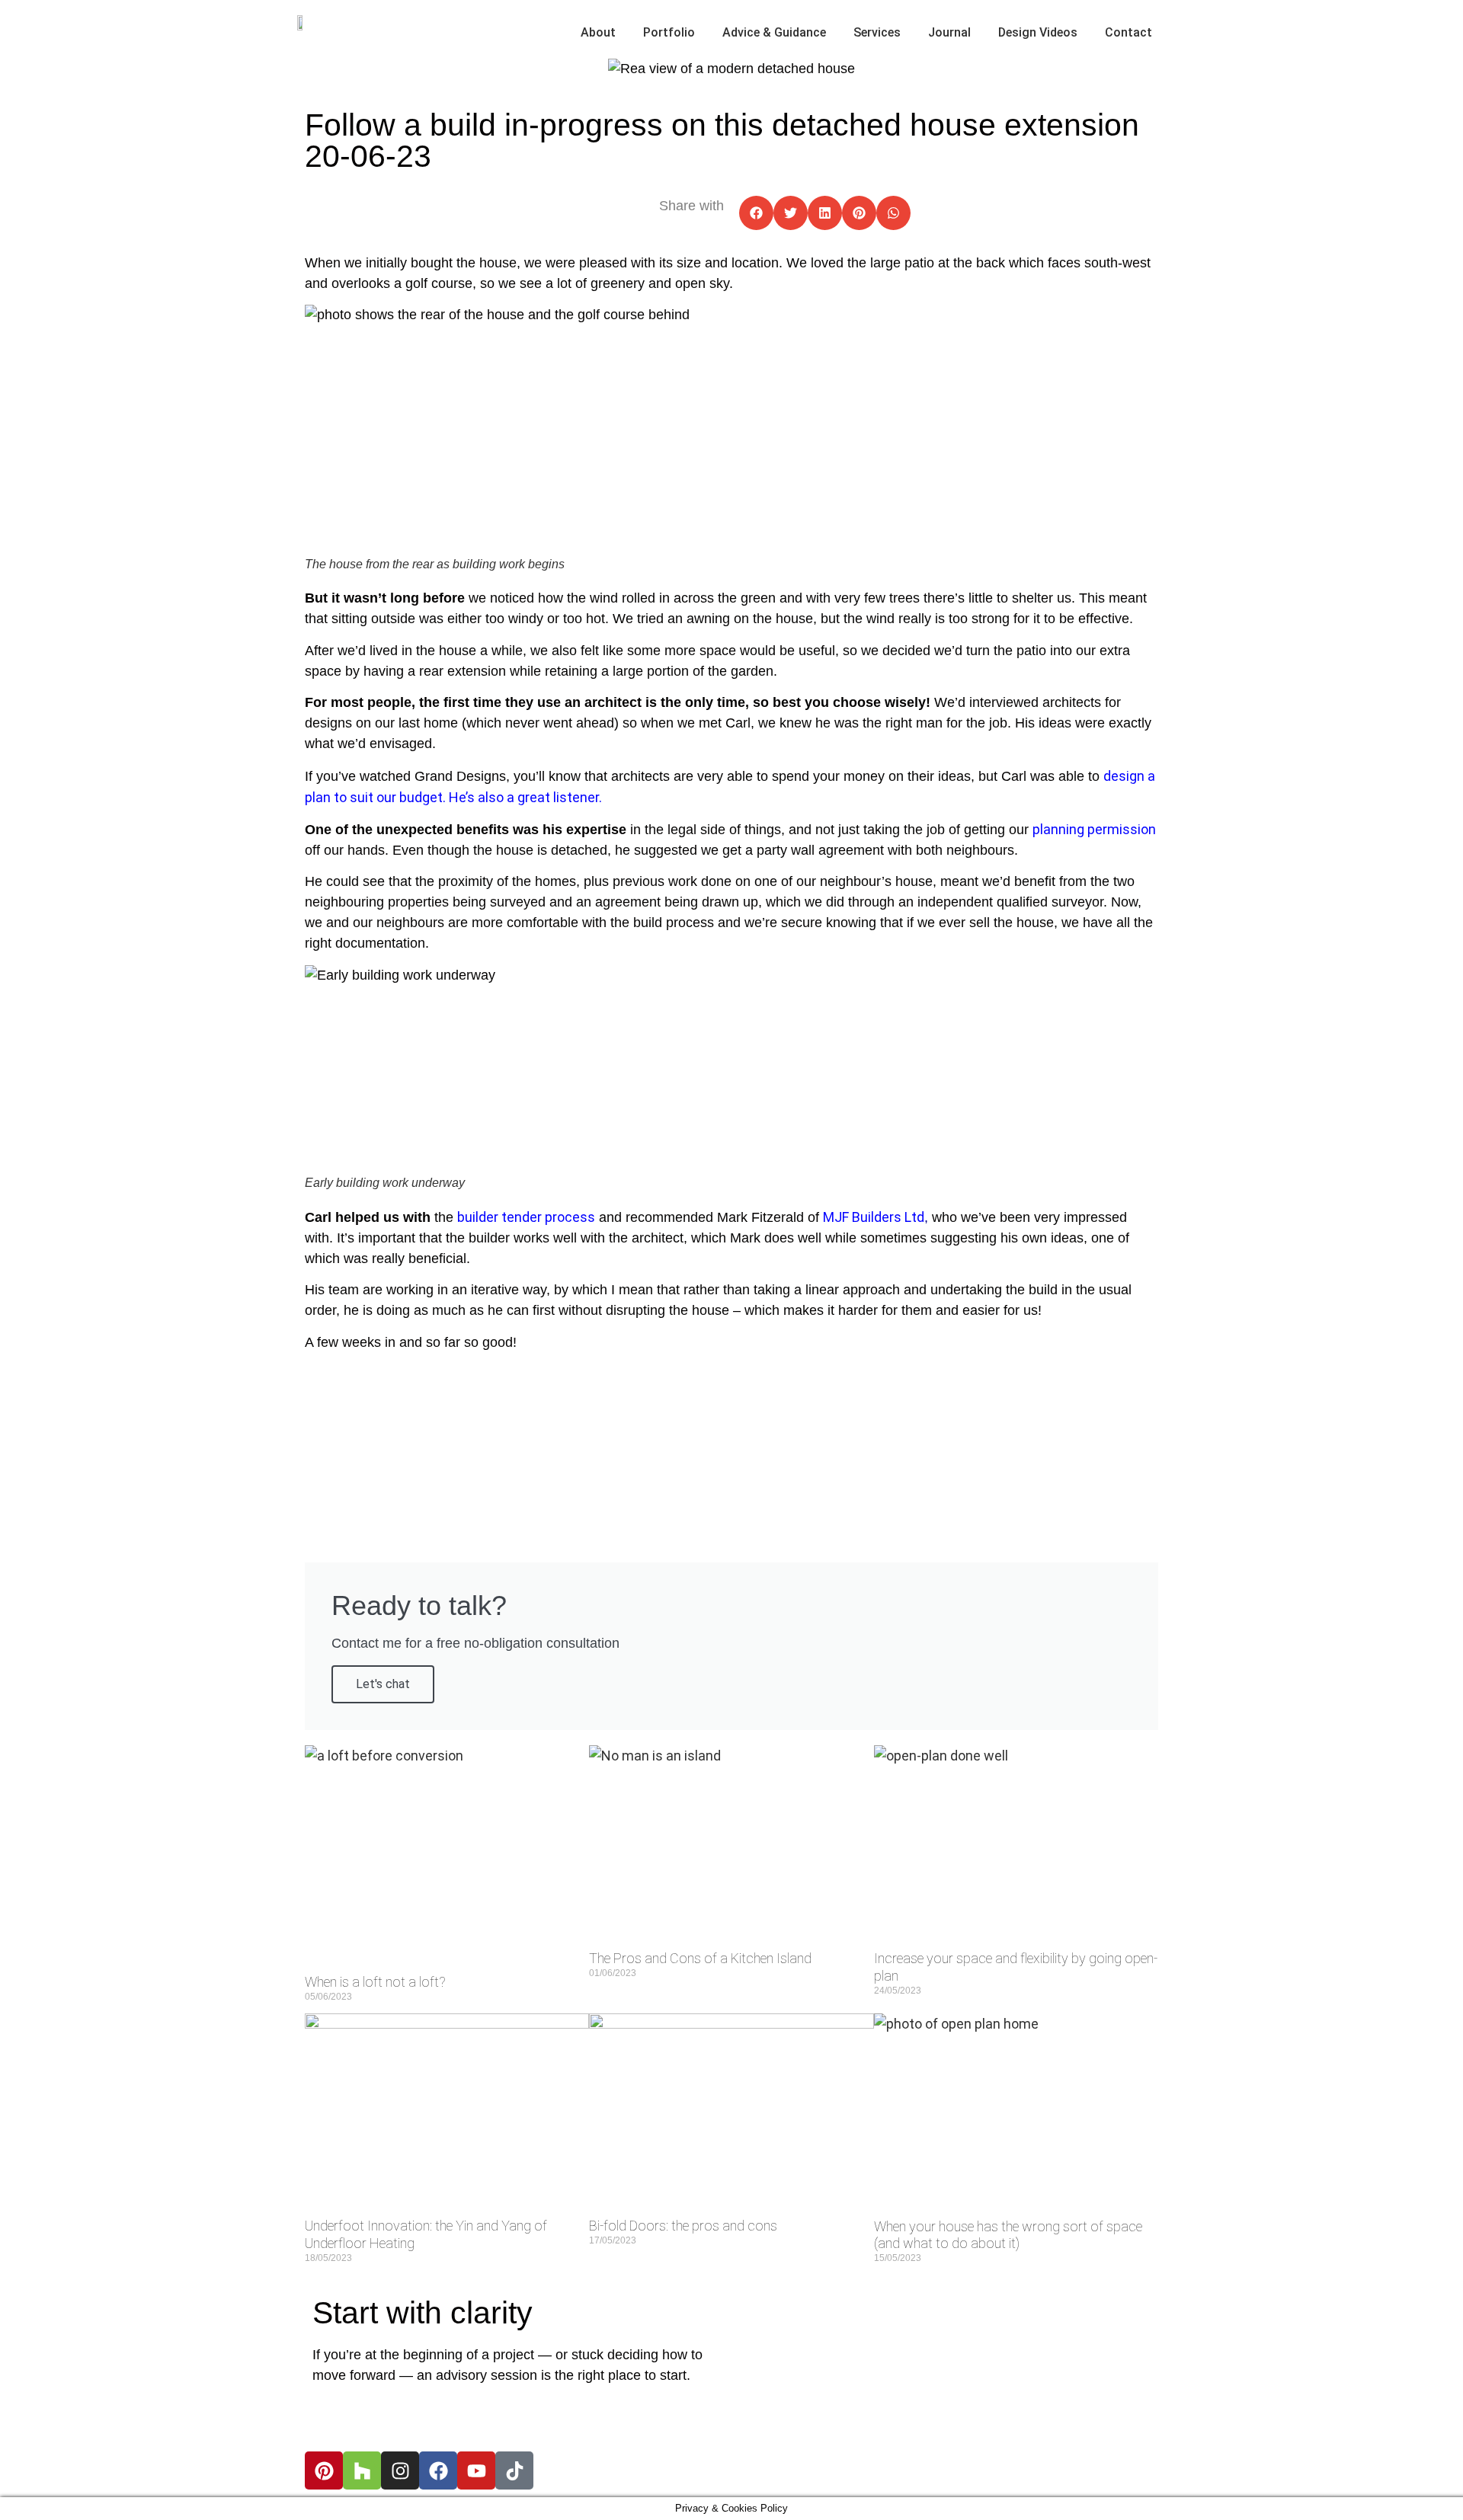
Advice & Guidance (774, 32)
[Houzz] (362, 2470)
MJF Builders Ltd (874, 1217)
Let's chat (383, 1684)
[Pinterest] (324, 2470)
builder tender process (526, 1217)
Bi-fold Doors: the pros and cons (683, 2226)
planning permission (1094, 829)
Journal (949, 32)
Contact (1128, 32)
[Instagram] (400, 2470)
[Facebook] (438, 2470)
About (598, 32)
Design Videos (1038, 32)
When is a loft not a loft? (375, 1982)
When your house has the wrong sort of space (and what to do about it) (1008, 2235)
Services (877, 32)
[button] (756, 213)
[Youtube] (476, 2470)
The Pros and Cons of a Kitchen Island (700, 1958)
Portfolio (669, 32)
